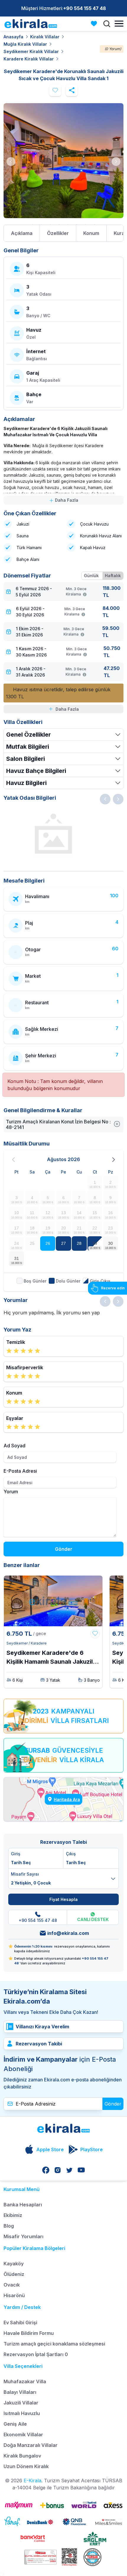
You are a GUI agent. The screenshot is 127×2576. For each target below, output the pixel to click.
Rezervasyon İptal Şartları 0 (36, 2354)
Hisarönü (14, 2295)
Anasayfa (13, 37)
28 (79, 1243)
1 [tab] (10, 191)
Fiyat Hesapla (63, 1899)
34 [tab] (72, 208)
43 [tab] (37, 216)
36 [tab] (90, 208)
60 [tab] (95, 224)
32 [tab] (55, 208)
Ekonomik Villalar (23, 2435)
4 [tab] (37, 191)
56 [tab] (59, 224)
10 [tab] (90, 191)
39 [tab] (117, 208)
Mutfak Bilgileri (28, 747)
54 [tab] (41, 224)
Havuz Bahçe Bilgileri (36, 771)
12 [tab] (108, 191)
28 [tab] (19, 208)
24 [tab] (99, 200)
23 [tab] (90, 200)
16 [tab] (28, 200)
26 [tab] (117, 200)
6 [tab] (55, 191)
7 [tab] (63, 191)
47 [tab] (72, 216)
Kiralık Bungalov (22, 2456)
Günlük (91, 576)
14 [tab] (10, 200)
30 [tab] (37, 208)
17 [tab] (37, 200)
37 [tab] (99, 208)
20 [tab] (63, 200)
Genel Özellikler (29, 735)
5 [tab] (46, 191)
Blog (9, 2226)
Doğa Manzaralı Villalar (31, 2445)
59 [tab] (86, 224)
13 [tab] (117, 191)
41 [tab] (19, 216)
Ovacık (12, 2285)
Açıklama (22, 233)
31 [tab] (46, 208)
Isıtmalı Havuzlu (22, 2413)
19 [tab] (55, 200)
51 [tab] (108, 216)
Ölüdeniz (14, 2274)
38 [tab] (108, 208)
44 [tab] (46, 216)
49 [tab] (90, 216)
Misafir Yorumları (23, 2236)
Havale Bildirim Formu (29, 2333)
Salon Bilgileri (26, 759)
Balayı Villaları (20, 2392)
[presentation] (105, 799)
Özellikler (58, 233)
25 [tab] (108, 200)
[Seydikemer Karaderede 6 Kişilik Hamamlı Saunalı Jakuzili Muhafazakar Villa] (53, 1601)
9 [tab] (81, 191)
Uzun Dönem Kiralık (26, 2466)
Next (116, 162)
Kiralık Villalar (45, 37)
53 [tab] (32, 224)
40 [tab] (10, 216)
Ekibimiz (13, 2215)
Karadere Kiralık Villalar (29, 59)
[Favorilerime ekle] (55, 90)
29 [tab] (28, 208)
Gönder (64, 1549)
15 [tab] (19, 200)
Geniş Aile (15, 2424)
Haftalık (113, 576)
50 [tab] (99, 216)
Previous (11, 162)
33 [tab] (63, 208)
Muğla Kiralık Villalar (25, 44)
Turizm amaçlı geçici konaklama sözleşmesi (54, 2344)
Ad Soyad (14, 1446)
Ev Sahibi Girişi (20, 2322)
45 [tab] (55, 216)
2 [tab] (19, 191)
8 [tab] (72, 191)
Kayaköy (14, 2264)
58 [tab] (77, 224)
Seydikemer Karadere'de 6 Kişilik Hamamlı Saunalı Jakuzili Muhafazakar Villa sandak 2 (50, 1658)
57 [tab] (68, 224)
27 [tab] (10, 208)
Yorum (11, 1492)
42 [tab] (28, 216)
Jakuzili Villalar (21, 2403)
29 (95, 1243)
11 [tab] (99, 191)
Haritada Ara (67, 1799)
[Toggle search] (107, 24)
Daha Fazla (66, 500)
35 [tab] (81, 208)
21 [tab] (72, 200)
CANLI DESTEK (93, 1919)
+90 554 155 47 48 (85, 8)
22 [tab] (81, 200)
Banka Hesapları (23, 2205)
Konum (91, 233)
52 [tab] (117, 216)
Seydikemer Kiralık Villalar (31, 51)
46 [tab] (63, 216)
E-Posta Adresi (20, 1471)
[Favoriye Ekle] (95, 1634)
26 (48, 1243)
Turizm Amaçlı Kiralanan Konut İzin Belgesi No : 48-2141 (58, 1124)
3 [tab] (28, 191)
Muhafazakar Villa (25, 2381)
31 (17, 1258)
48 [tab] (81, 216)
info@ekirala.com (68, 1933)
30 (110, 1243)
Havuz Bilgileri (26, 783)
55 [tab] (50, 224)
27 (63, 1243)
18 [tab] (46, 200)
